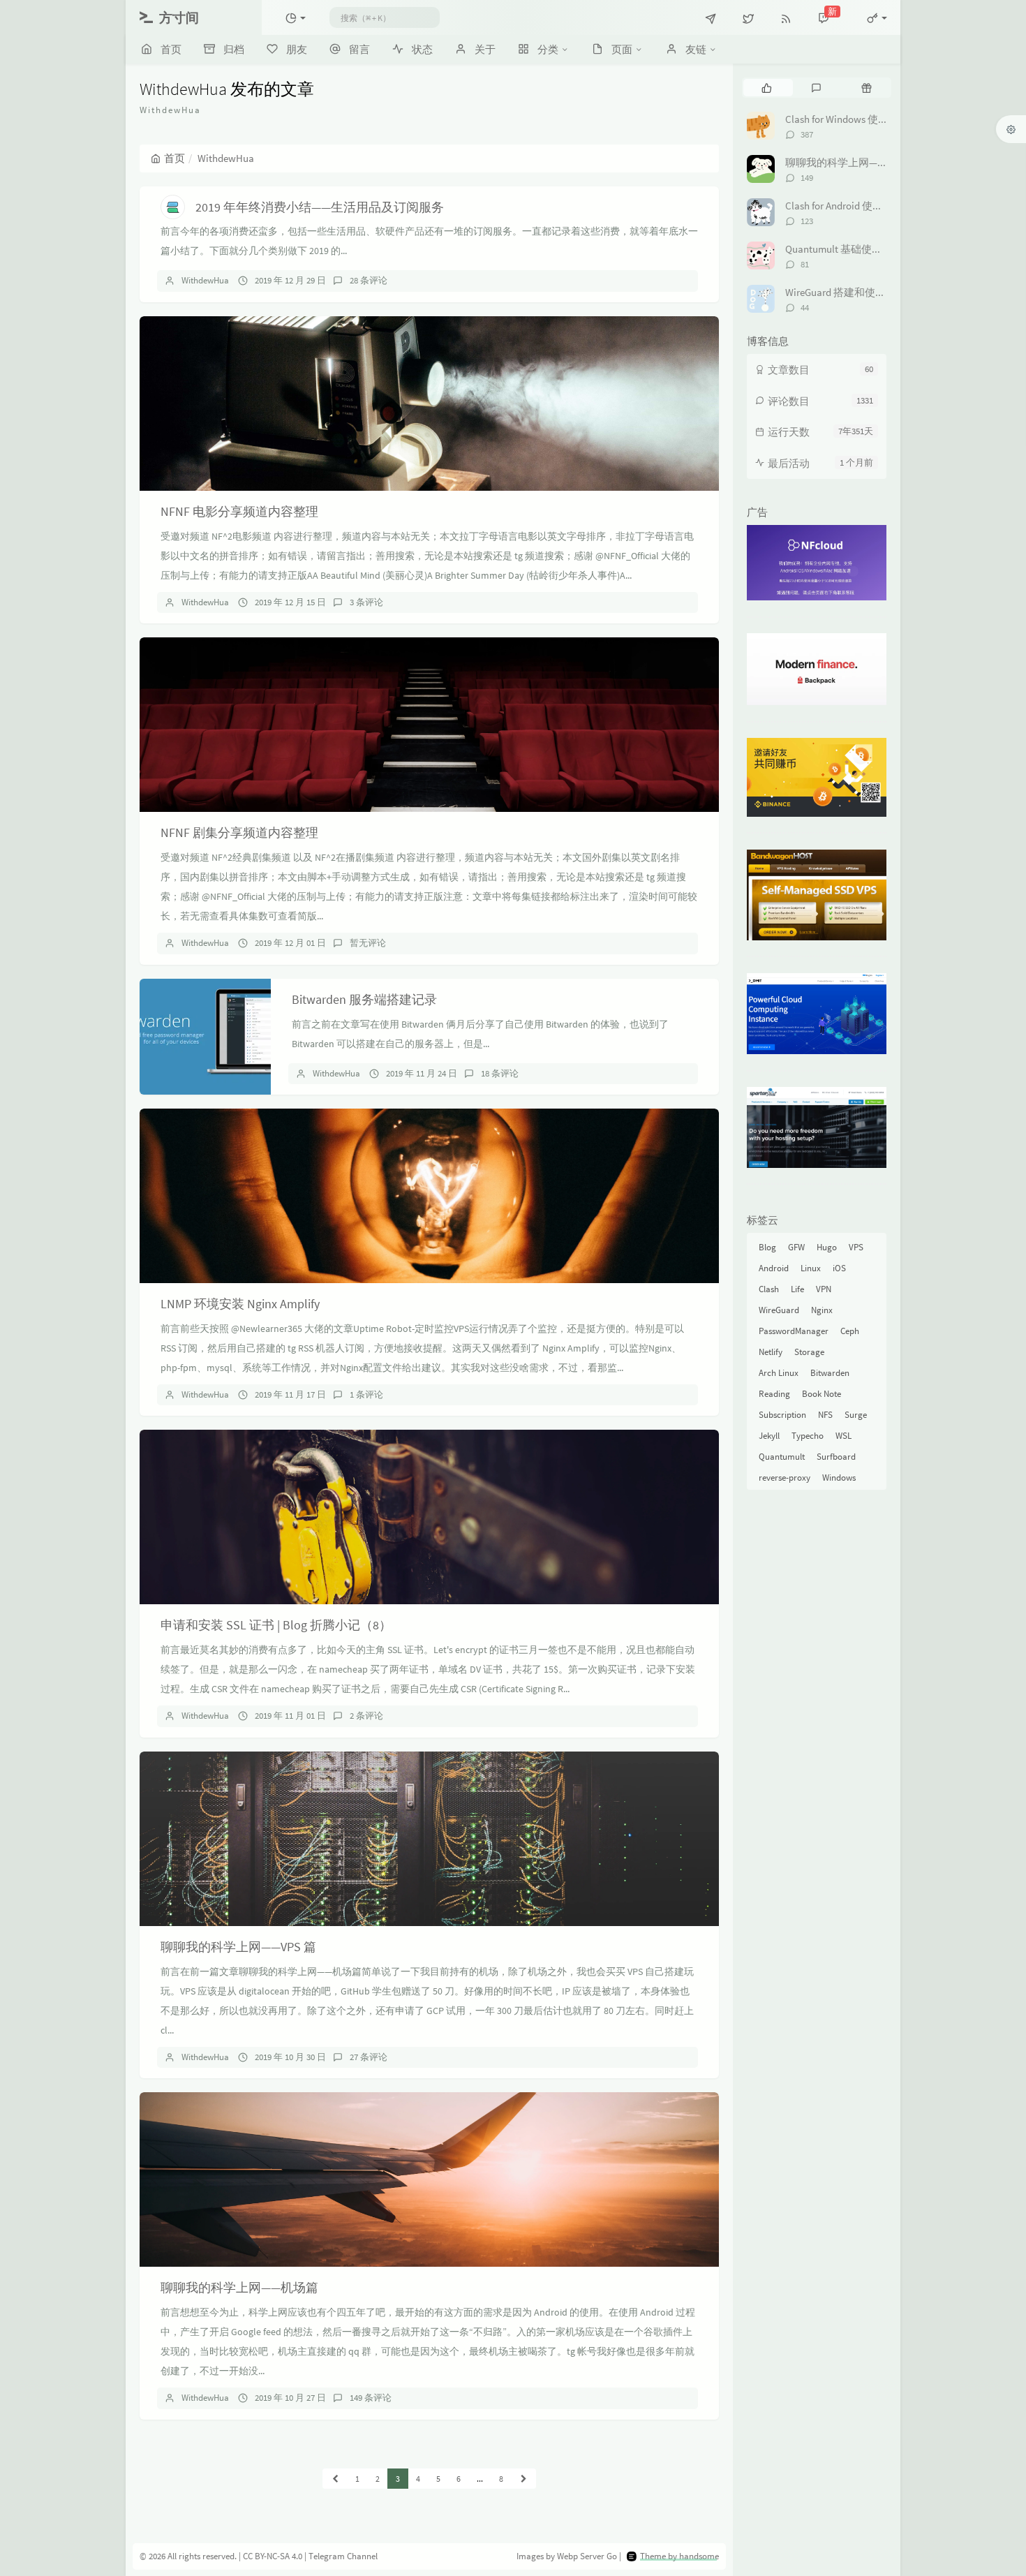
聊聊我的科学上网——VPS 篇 (238, 1947)
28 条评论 (369, 280)
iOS (839, 1268)
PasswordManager (794, 1331)
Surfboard (836, 1457)
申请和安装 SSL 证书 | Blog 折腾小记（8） (276, 1625)
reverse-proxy (785, 1478)
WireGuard (779, 1310)
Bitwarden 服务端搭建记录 (364, 999)
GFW (796, 1247)
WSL (843, 1436)
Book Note (821, 1394)
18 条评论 (500, 1073)
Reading (774, 1394)
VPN (824, 1289)
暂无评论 (368, 943)
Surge (856, 1415)
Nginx (822, 1310)
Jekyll (769, 1436)
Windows (839, 1478)
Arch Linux (779, 1373)
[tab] (767, 87)
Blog (767, 1247)
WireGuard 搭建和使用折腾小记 (856, 292)
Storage (809, 1352)
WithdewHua (205, 280)
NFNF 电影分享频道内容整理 (239, 511)
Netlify (771, 1352)
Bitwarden (830, 1373)
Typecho (808, 1436)
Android (774, 1268)
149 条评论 (371, 2398)
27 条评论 (369, 2057)
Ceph (850, 1331)
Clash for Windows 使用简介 (847, 119)
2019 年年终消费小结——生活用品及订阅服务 (320, 207)
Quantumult (782, 1457)
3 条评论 (366, 602)
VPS (856, 1247)
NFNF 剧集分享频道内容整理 (239, 832)
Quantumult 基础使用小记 (844, 249)
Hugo (827, 1247)
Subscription (782, 1415)
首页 (174, 158)
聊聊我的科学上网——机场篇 (239, 2287)
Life (797, 1289)
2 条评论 (366, 1716)
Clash (769, 1289)
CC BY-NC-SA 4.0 (273, 2556)
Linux (811, 1268)
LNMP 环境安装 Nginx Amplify (240, 1304)
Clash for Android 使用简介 (845, 206)
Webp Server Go (587, 2556)
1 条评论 (366, 1394)
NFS (825, 1415)
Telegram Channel (343, 2556)
